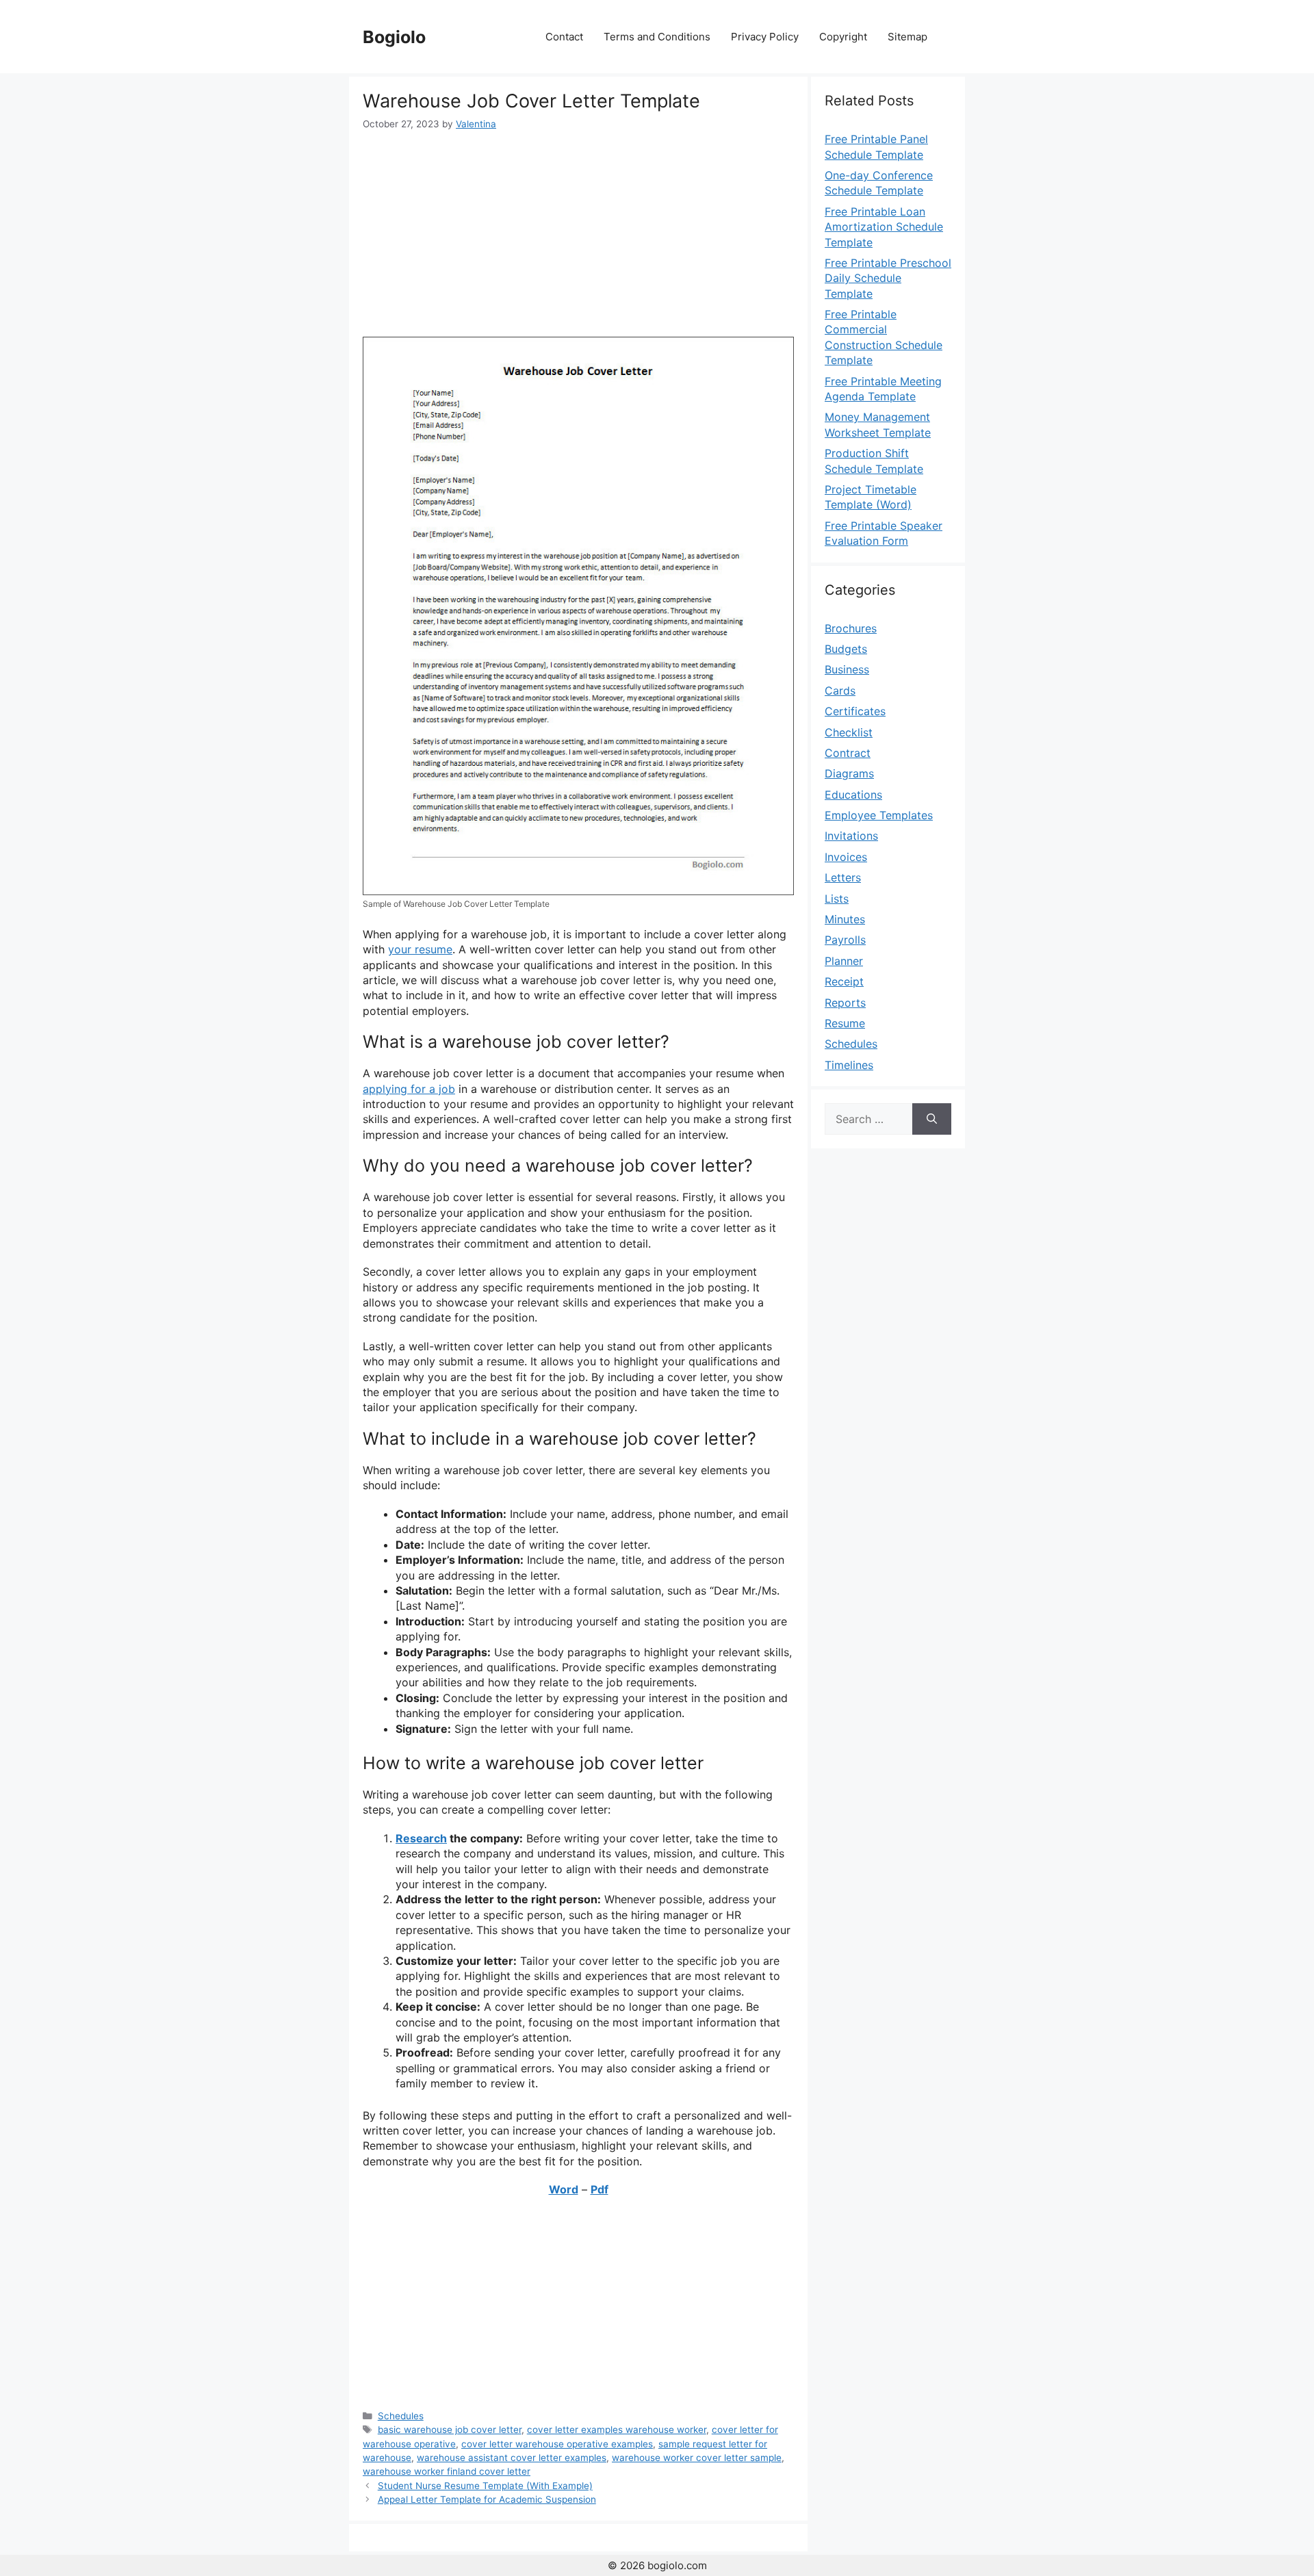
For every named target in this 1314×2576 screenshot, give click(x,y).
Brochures (851, 628)
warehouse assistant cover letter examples (512, 2458)
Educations (853, 795)
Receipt (844, 981)
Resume (845, 1023)
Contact (564, 37)
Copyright (843, 37)
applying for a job (409, 1089)
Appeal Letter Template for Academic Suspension (487, 2499)
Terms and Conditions (657, 37)
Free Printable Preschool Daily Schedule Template (888, 278)
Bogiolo (394, 37)
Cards (840, 691)
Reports (845, 1003)
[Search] (932, 1119)
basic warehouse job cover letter (450, 2430)
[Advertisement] (578, 234)
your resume (420, 949)
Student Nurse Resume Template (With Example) (485, 2486)
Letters (843, 877)
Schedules (401, 2416)
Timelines (849, 1065)
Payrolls (845, 940)
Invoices (846, 857)
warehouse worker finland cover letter (447, 2471)
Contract (848, 753)
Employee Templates (879, 815)
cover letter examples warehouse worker (617, 2430)
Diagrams (849, 773)
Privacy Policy (765, 37)
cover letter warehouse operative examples (557, 2444)
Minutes (845, 919)
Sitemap (907, 37)
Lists (837, 899)
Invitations (851, 836)
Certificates (855, 711)
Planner (844, 961)
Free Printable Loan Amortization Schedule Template (884, 227)
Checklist (849, 732)
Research (421, 1838)
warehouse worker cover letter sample (697, 2458)
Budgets (846, 649)
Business (847, 669)
